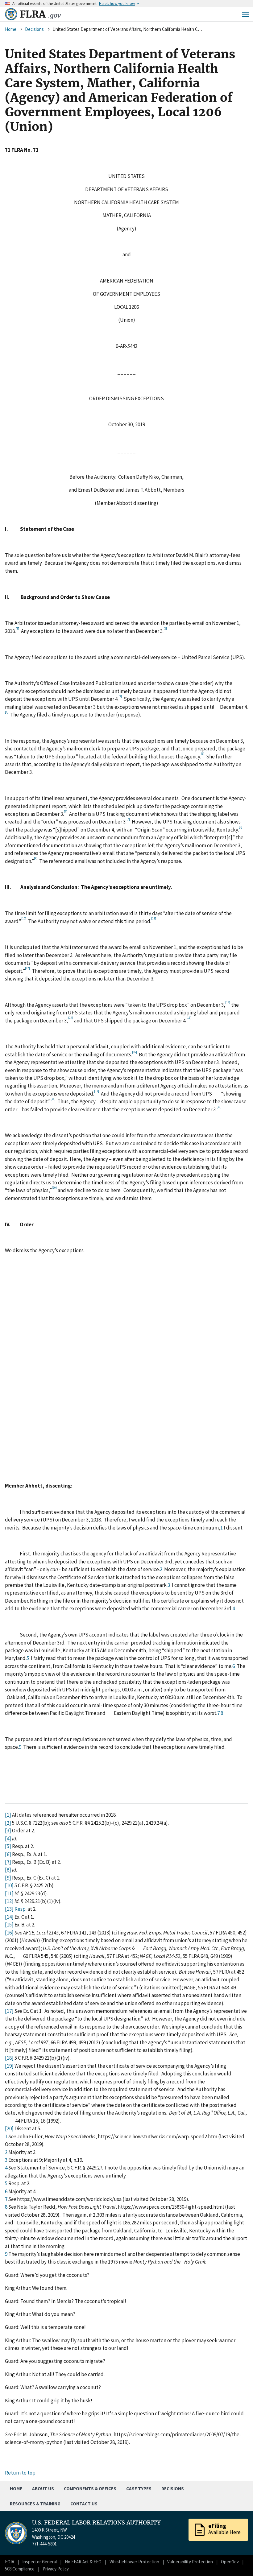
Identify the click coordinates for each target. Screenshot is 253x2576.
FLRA (40, 14)
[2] (8, 1823)
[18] (9, 2058)
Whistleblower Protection (134, 2562)
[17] (9, 2011)
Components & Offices (90, 2489)
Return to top (20, 2473)
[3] (8, 1831)
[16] (9, 1933)
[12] (9, 1901)
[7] (8, 1862)
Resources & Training (35, 2504)
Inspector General (39, 2562)
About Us (43, 2489)
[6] (8, 1854)
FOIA (10, 2562)
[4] (8, 1839)
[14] (9, 1917)
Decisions (34, 29)
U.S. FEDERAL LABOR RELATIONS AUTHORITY (96, 2523)
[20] (9, 2128)
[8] (8, 1870)
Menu (246, 14)
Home (11, 29)
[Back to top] (238, 2561)
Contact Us (84, 2504)
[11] (9, 1893)
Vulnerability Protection (190, 2562)
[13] (9, 1909)
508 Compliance (20, 2569)
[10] (9, 1885)
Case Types (139, 2489)
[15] (9, 1925)
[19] (9, 2066)
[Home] (11, 14)
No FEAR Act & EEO (83, 2562)
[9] (8, 1878)
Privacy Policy (56, 2569)
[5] (8, 1846)
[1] (8, 1815)
